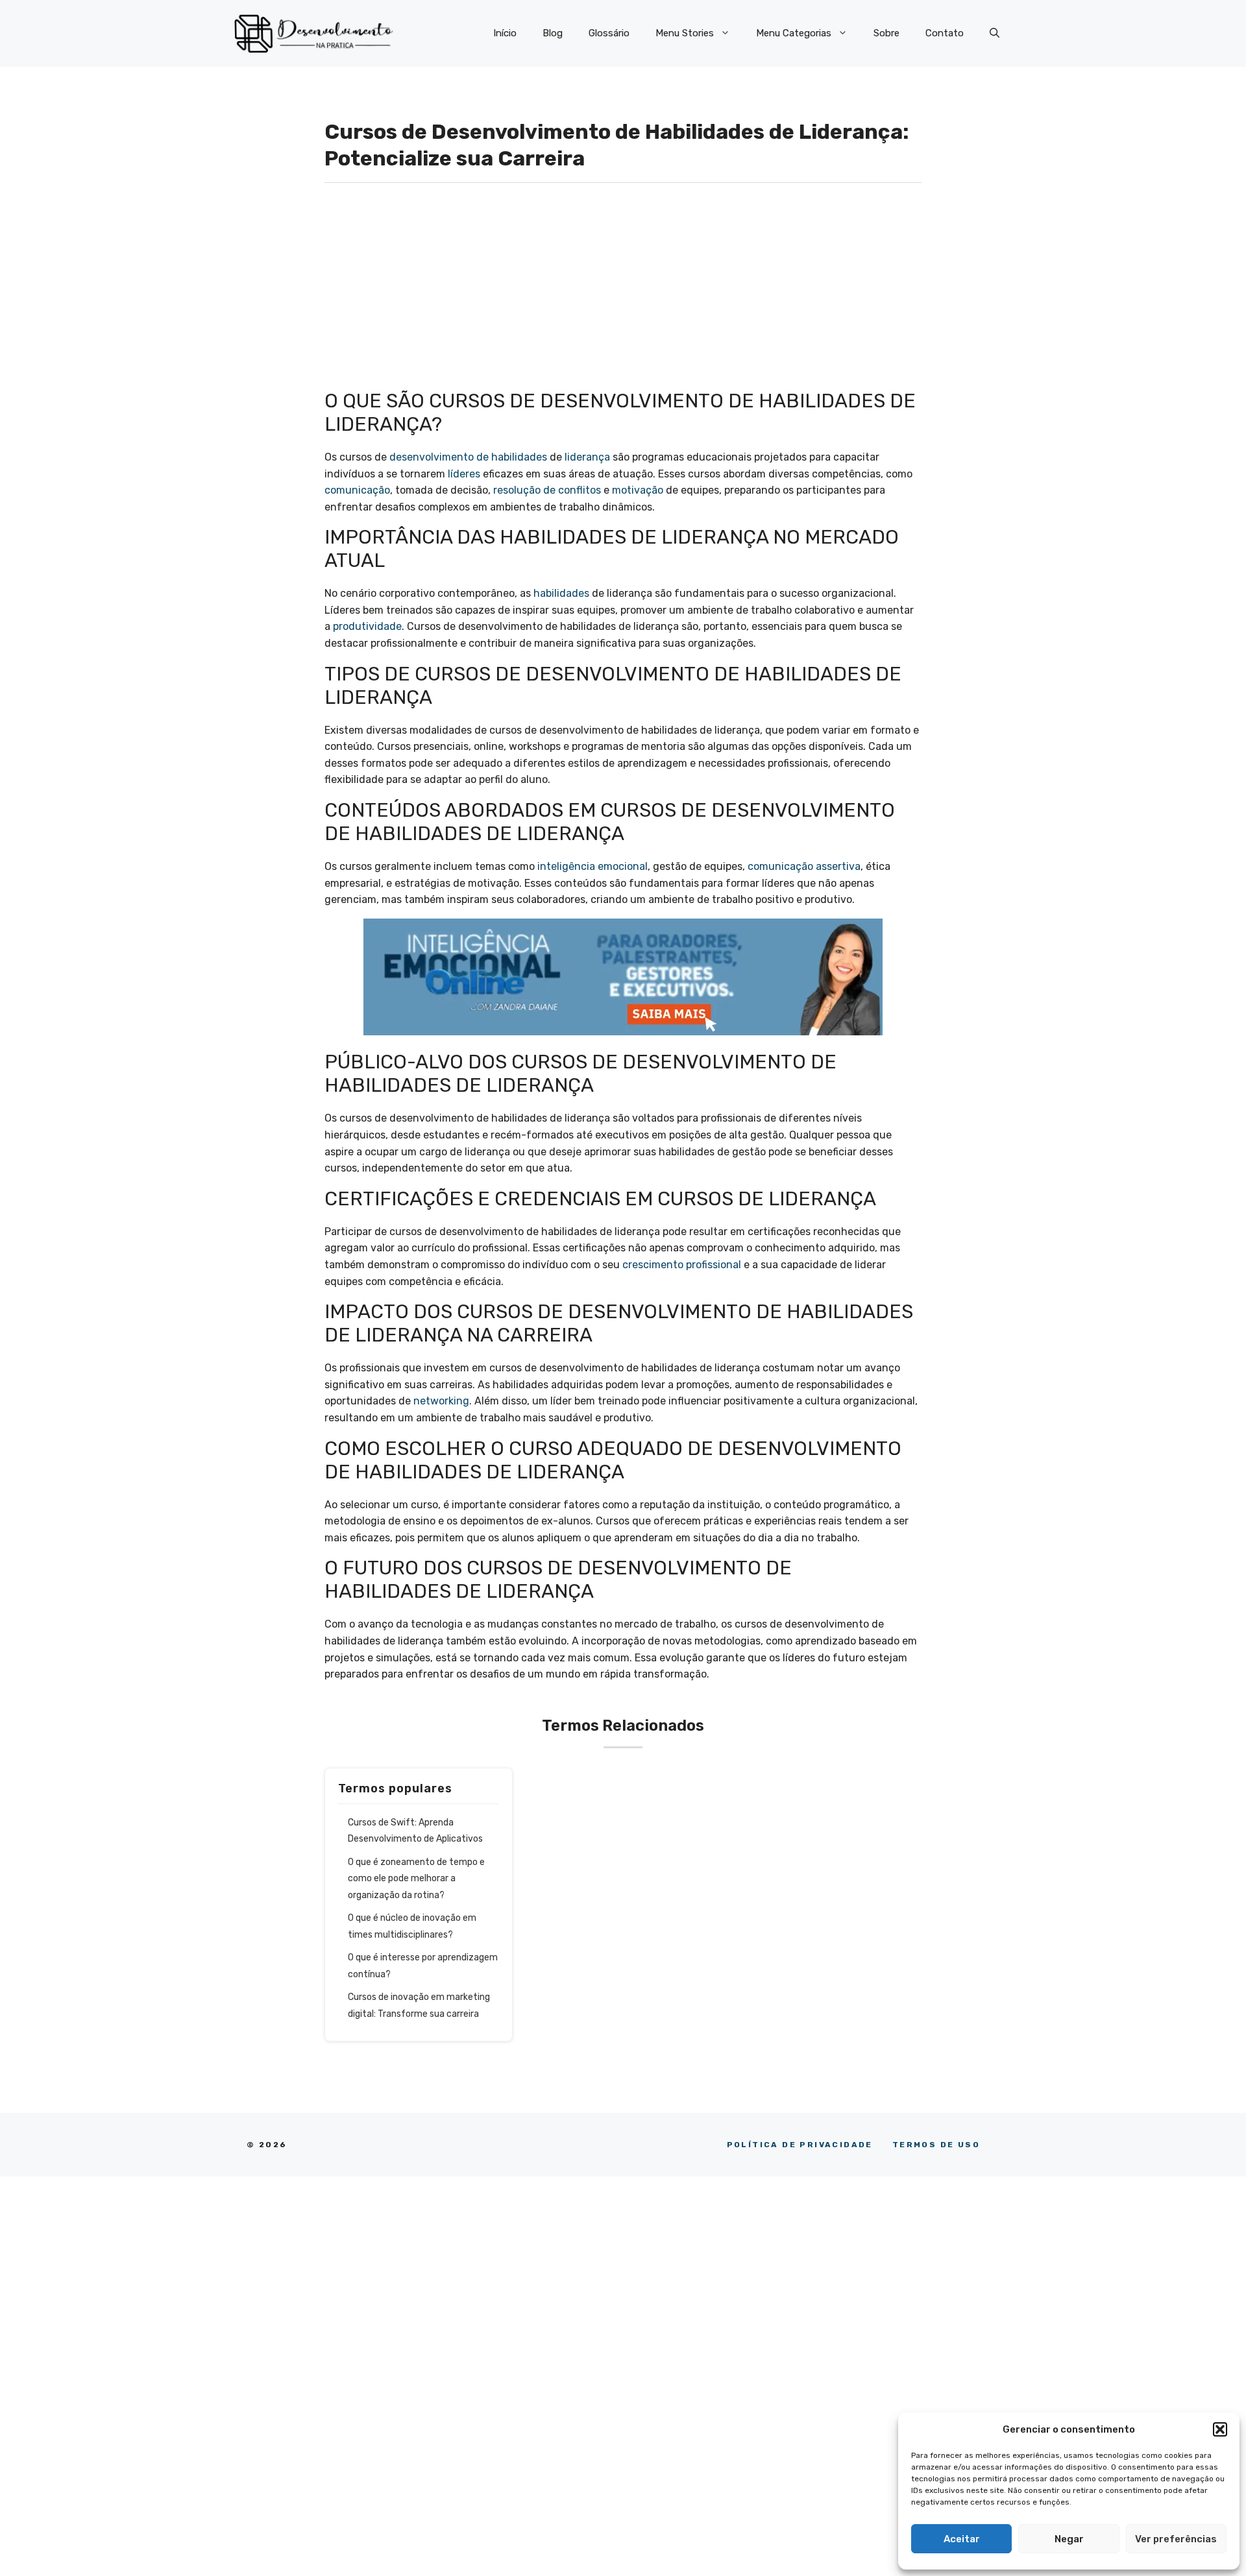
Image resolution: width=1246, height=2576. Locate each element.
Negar (1069, 2539)
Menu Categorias (794, 33)
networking (441, 1401)
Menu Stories (685, 33)
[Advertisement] (623, 293)
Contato (945, 33)
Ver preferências (1176, 2539)
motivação (638, 490)
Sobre (886, 33)
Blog (553, 33)
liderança (587, 457)
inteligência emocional (592, 866)
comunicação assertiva (804, 866)
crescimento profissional (682, 1265)
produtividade (367, 626)
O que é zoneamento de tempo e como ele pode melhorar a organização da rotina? (416, 1879)
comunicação (357, 490)
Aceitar (962, 2539)
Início (505, 33)
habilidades (561, 593)
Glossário (609, 33)
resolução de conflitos (547, 490)
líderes (464, 474)
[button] (1220, 2429)
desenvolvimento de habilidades (468, 457)
